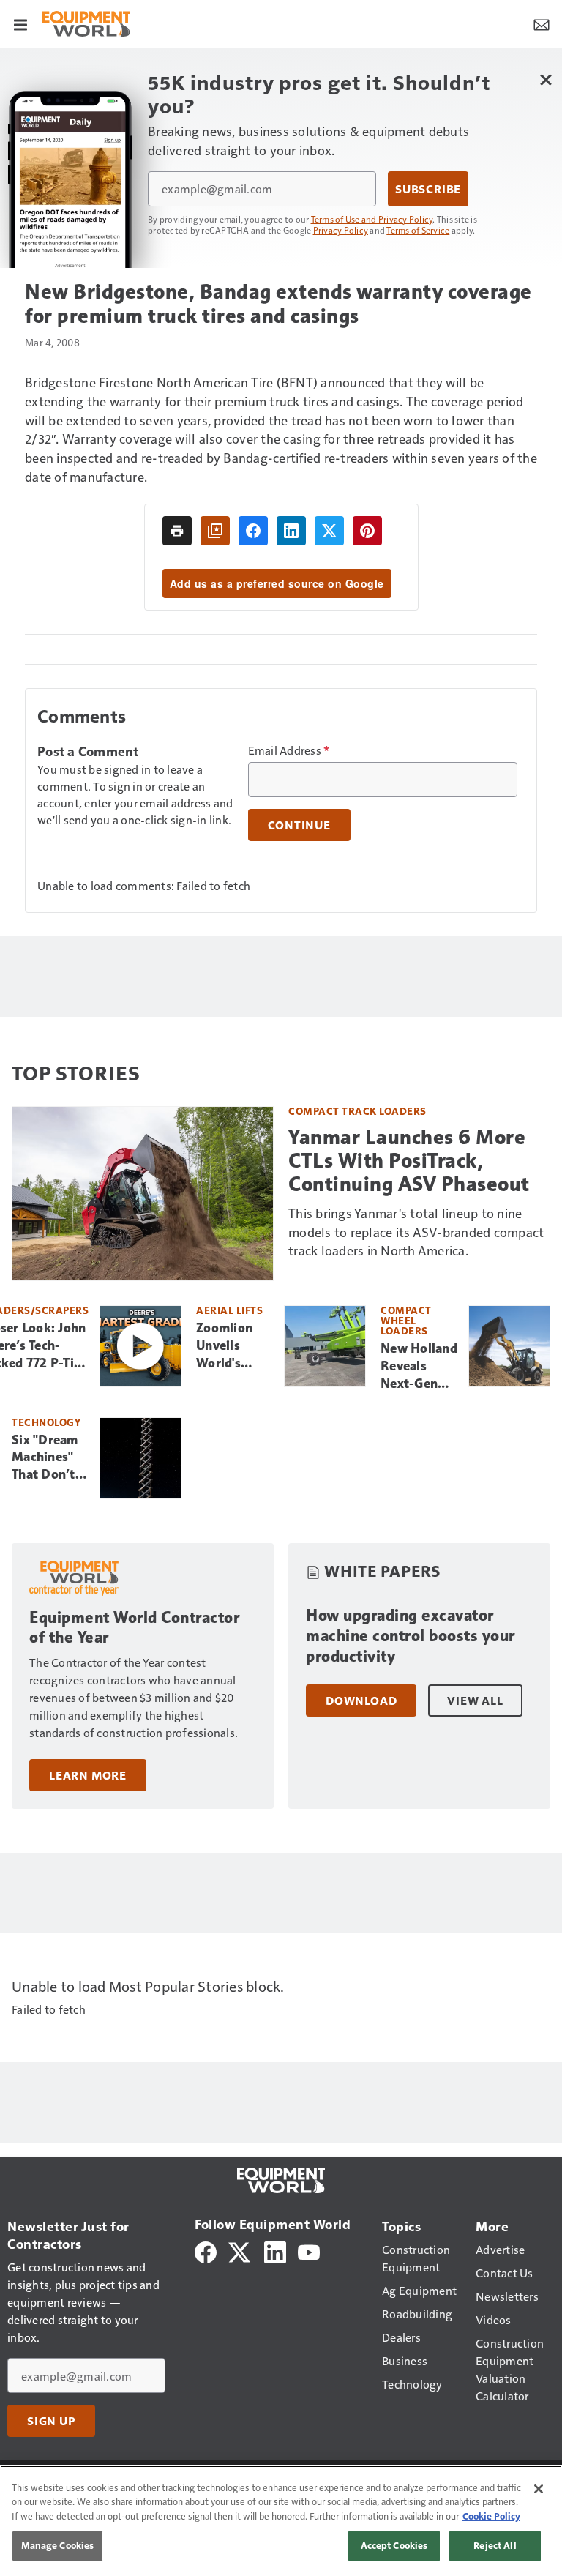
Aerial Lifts (229, 1310)
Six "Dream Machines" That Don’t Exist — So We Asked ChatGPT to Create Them (49, 1458)
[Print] (177, 531)
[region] (281, 2521)
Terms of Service (418, 230)
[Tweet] (329, 531)
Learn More (88, 1775)
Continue (299, 825)
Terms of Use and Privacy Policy (372, 219)
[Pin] (367, 531)
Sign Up (51, 2421)
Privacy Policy (341, 230)
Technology (46, 1422)
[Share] (253, 531)
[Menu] (20, 23)
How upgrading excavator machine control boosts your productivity (411, 1636)
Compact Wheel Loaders (406, 1320)
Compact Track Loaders (357, 1111)
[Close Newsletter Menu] (546, 79)
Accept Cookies (394, 2545)
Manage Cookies (58, 2545)
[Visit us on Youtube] (309, 2250)
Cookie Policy (491, 2516)
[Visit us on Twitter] (240, 2250)
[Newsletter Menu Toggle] (542, 23)
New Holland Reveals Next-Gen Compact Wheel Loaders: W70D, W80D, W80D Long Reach (419, 1367)
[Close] (539, 2489)
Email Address (289, 750)
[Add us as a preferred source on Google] (215, 531)
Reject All (495, 2545)
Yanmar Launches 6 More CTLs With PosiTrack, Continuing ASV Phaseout (409, 1161)
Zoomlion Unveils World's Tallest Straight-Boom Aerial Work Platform (233, 1346)
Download (361, 1700)
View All (475, 1700)
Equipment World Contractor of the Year (134, 1628)
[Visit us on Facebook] (206, 2250)
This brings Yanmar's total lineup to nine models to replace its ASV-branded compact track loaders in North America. (416, 1232)
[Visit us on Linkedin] (275, 2250)
